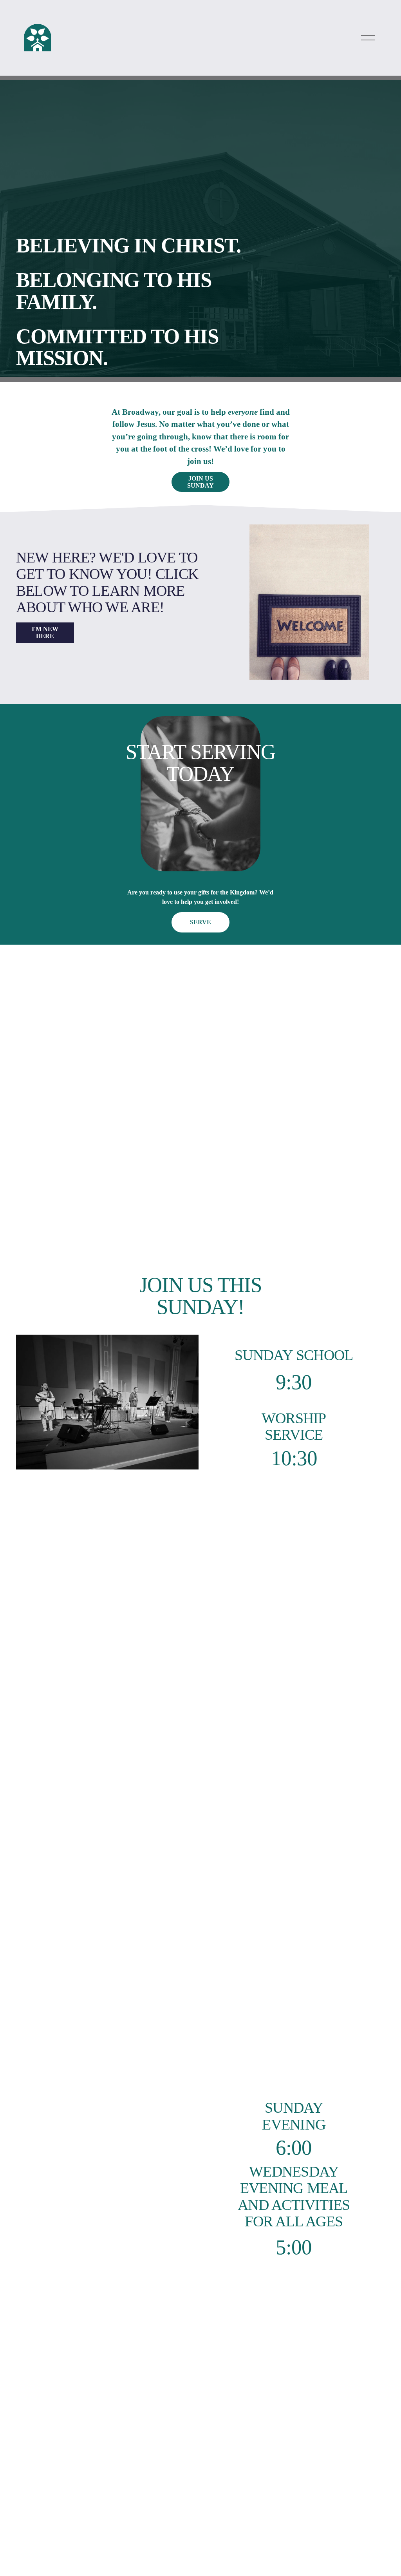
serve (200, 922)
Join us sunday (200, 482)
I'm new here (45, 632)
